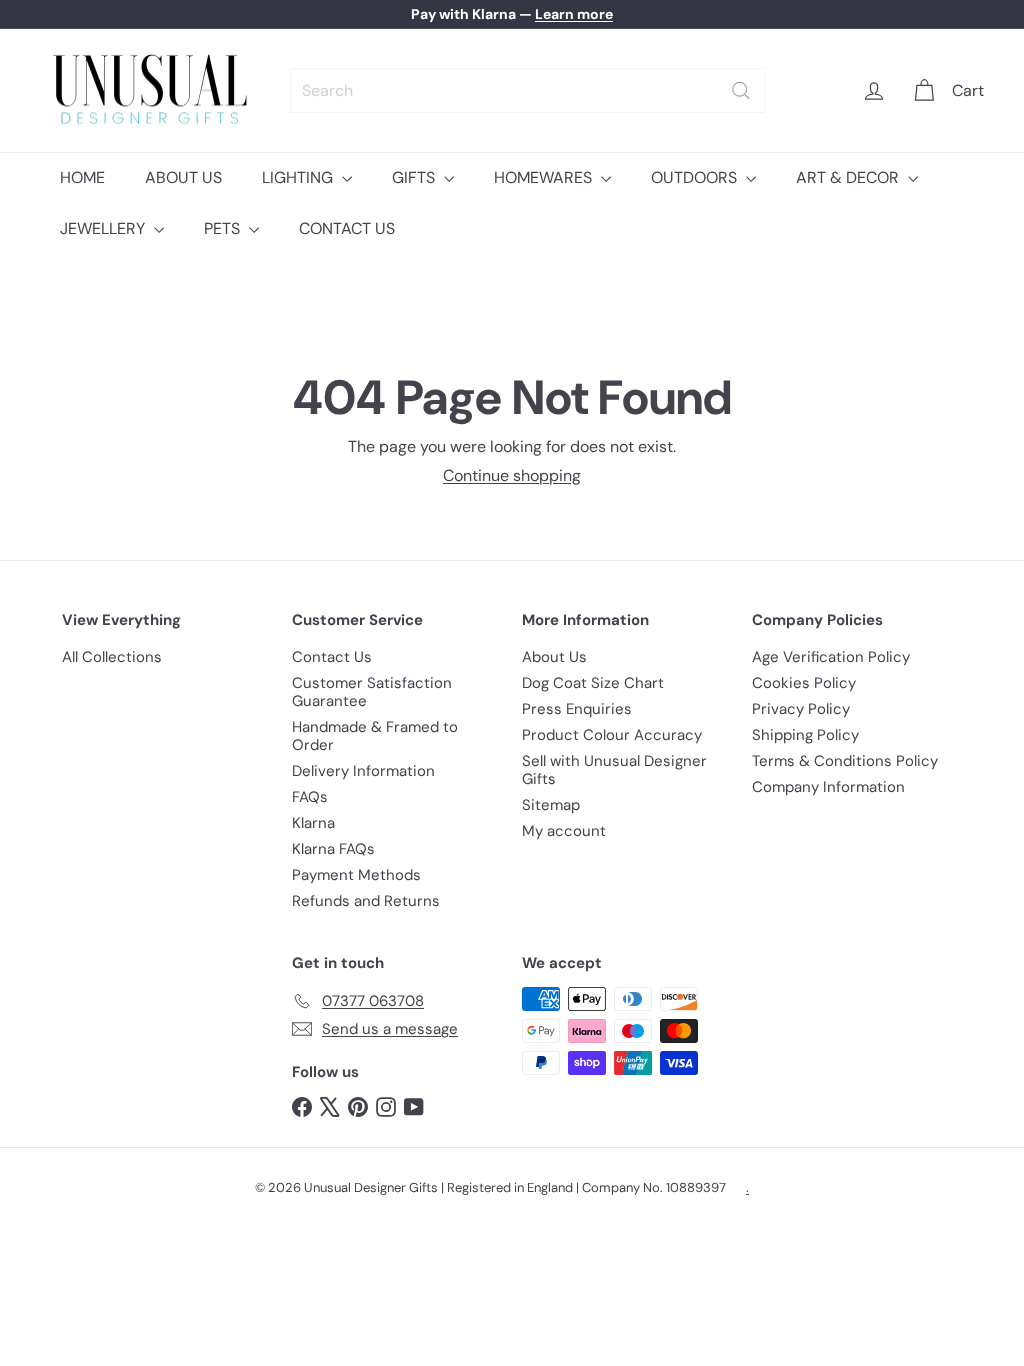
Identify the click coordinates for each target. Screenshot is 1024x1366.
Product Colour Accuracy (612, 735)
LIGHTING (299, 177)
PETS (224, 228)
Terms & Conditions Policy (845, 761)
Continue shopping (512, 475)
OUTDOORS (696, 177)
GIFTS (415, 177)
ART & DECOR (849, 177)
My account (564, 831)
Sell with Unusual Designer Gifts (614, 770)
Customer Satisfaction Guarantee (372, 692)
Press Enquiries (577, 709)
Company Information (828, 787)
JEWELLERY (104, 228)
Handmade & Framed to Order (375, 736)
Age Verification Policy (831, 657)
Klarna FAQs (333, 849)
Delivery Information (363, 771)
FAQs (310, 797)
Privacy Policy (801, 709)
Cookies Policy (804, 683)
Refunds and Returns (366, 901)
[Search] (741, 90)
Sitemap (551, 805)
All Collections (112, 657)
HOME (82, 177)
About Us (554, 657)
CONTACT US (347, 228)
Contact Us (332, 657)
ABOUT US (183, 177)
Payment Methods (356, 875)
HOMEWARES (545, 177)
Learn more (574, 14)
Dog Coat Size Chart (593, 683)
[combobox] (527, 90)
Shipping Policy (805, 735)
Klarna (313, 823)
